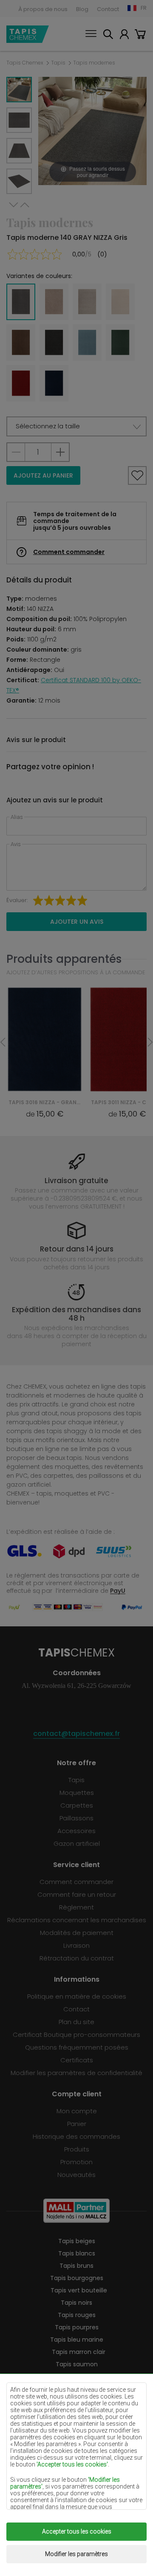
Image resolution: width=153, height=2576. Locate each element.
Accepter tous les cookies (77, 2531)
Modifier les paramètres (76, 2554)
